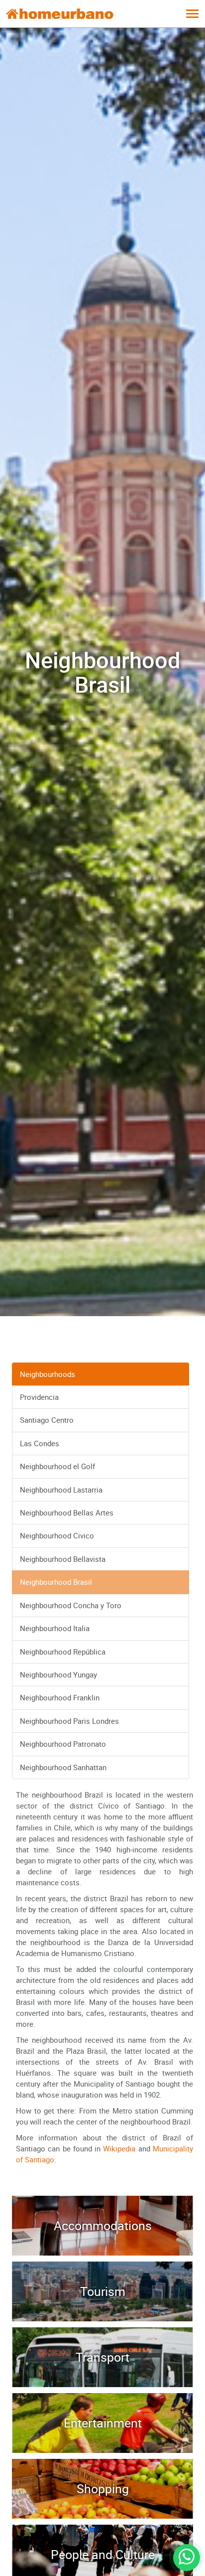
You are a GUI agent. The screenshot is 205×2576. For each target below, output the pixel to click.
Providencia (39, 1397)
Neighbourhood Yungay (58, 1674)
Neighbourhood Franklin (60, 1697)
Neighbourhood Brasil (56, 1582)
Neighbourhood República (63, 1652)
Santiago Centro (47, 1420)
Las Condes (40, 1443)
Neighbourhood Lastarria (61, 1490)
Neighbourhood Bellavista (63, 1559)
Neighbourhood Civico (57, 1535)
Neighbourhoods (48, 1374)
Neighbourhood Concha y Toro (71, 1605)
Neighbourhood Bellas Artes (67, 1513)
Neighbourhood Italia (55, 1628)
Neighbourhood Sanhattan (63, 1767)
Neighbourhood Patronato (63, 1744)
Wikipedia (119, 2148)
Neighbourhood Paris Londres (69, 1721)
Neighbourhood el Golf (57, 1466)
